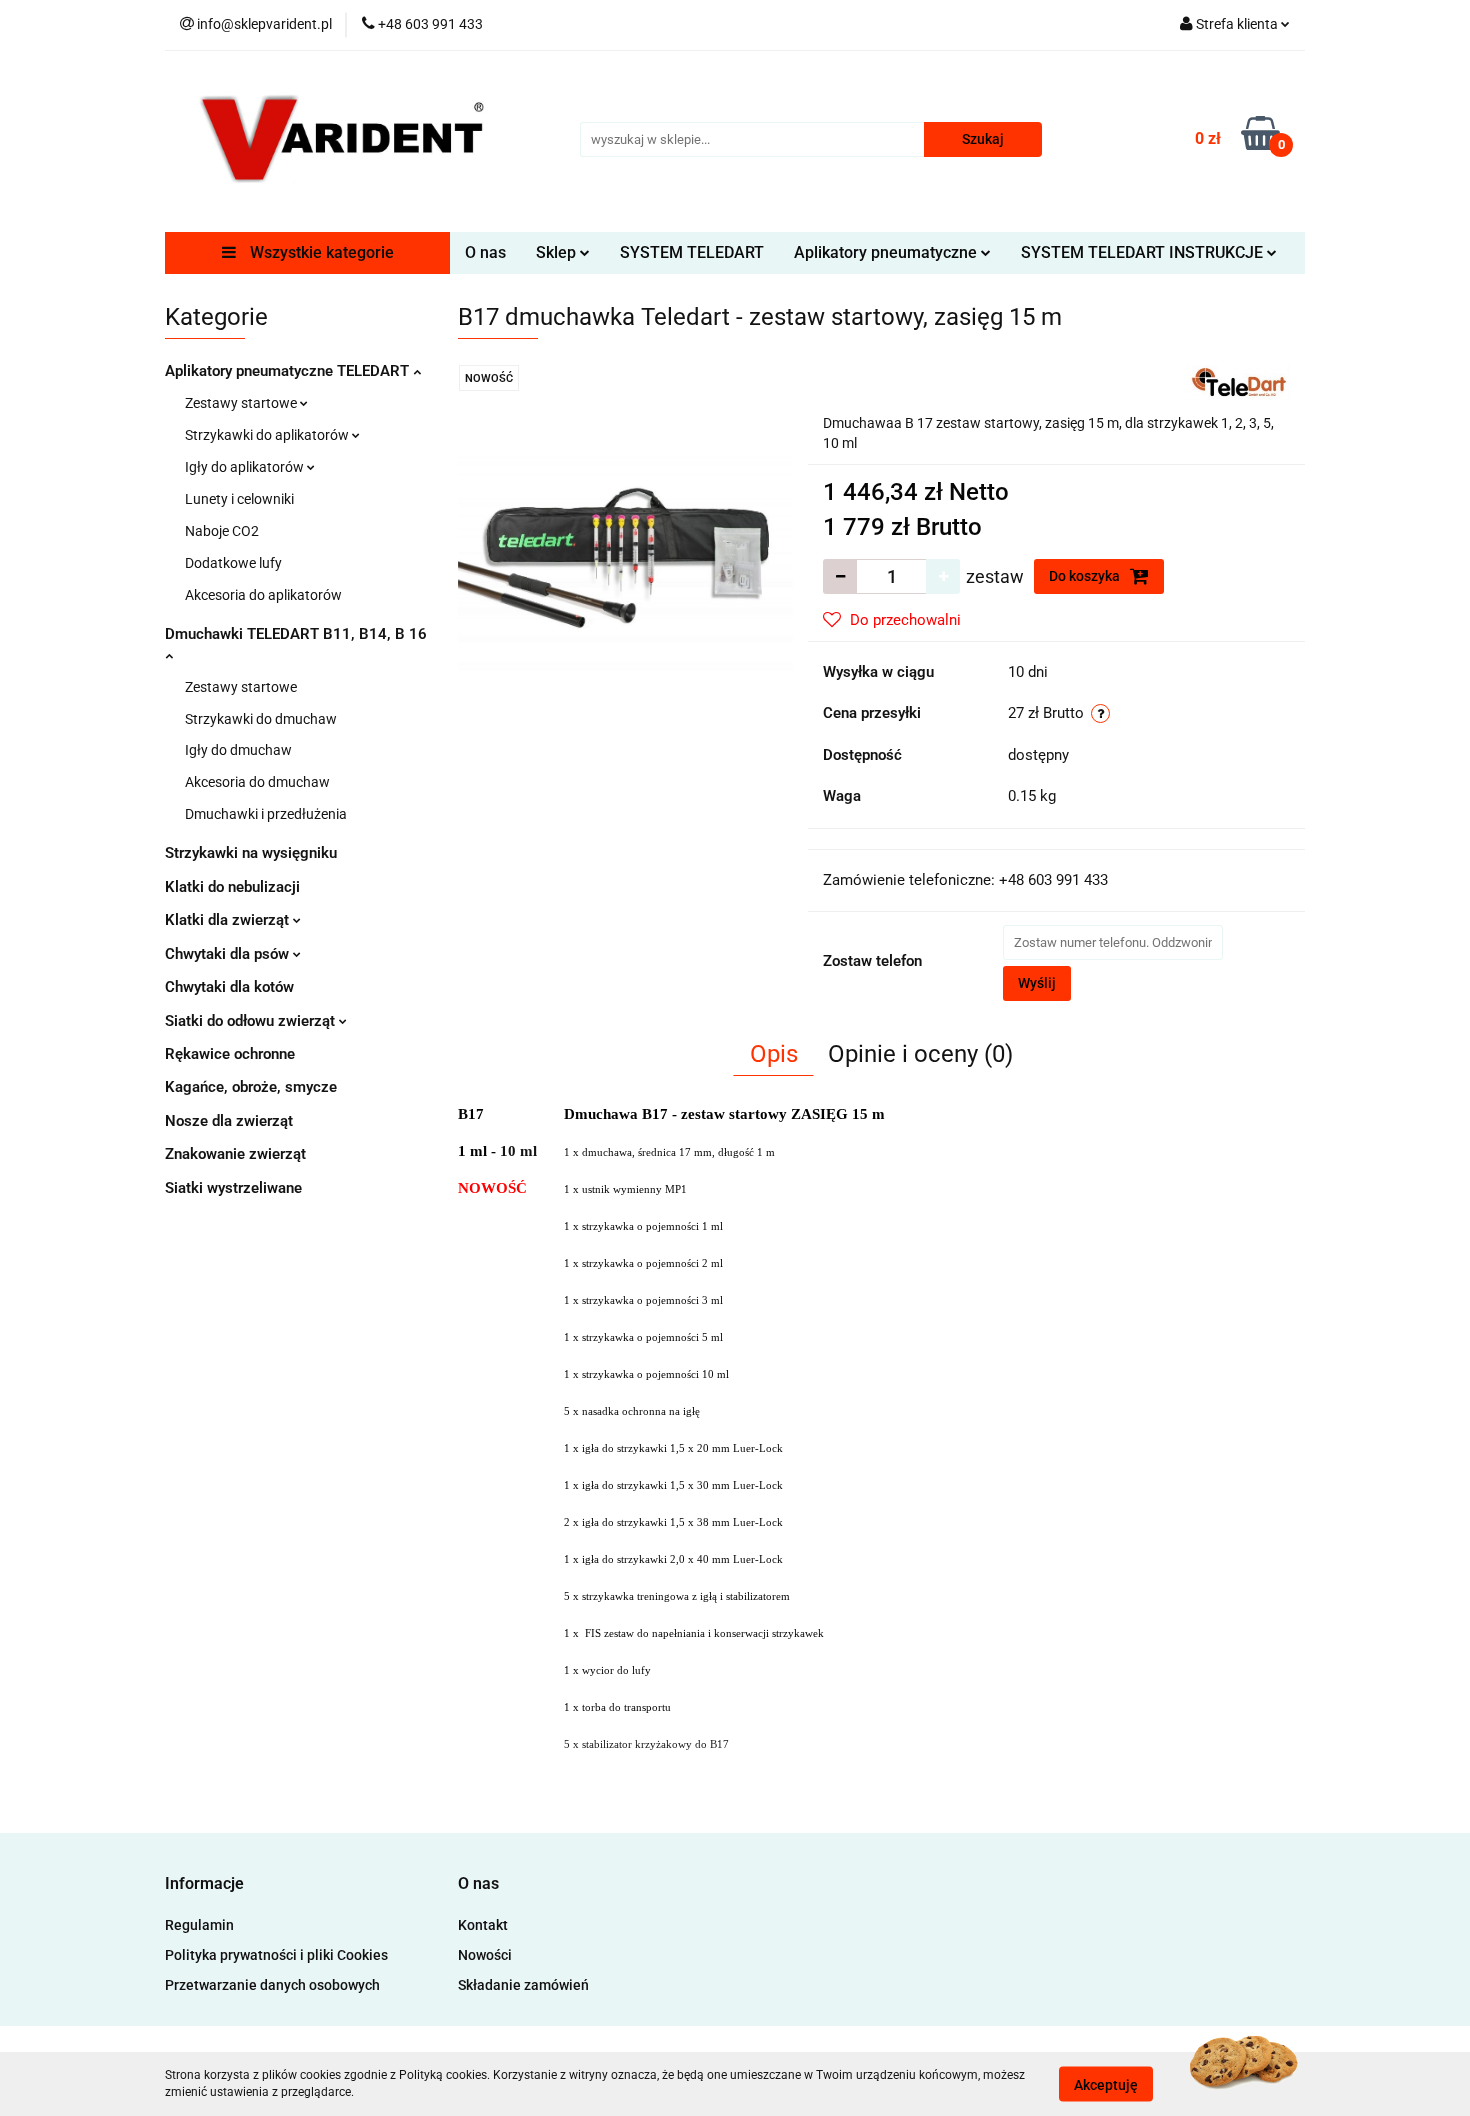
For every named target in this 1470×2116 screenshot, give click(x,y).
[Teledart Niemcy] (1237, 382)
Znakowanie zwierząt (235, 1154)
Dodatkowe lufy (233, 563)
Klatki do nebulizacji (232, 887)
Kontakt (483, 1925)
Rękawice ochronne (230, 1054)
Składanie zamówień (523, 1985)
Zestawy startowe (242, 403)
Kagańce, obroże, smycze (251, 1087)
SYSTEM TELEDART (692, 252)
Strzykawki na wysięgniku (251, 853)
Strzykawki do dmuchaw (261, 719)
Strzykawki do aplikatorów (268, 435)
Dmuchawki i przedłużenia (266, 814)
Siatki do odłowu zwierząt (252, 1021)
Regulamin (199, 1925)
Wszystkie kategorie (320, 252)
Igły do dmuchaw (238, 750)
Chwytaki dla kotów (229, 987)
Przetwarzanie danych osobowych (272, 1985)
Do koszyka (1086, 576)
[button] (204, 1884)
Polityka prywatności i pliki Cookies (276, 1955)
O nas (485, 252)
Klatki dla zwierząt (229, 920)
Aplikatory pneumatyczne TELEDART (289, 371)
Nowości (485, 1955)
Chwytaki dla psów (229, 954)
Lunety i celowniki (239, 499)
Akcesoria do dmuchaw (257, 782)
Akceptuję (1106, 2084)
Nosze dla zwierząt (229, 1121)
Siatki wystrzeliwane (233, 1188)
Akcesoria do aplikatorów (263, 595)
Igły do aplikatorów (246, 467)
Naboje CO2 (222, 531)
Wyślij (1037, 983)
